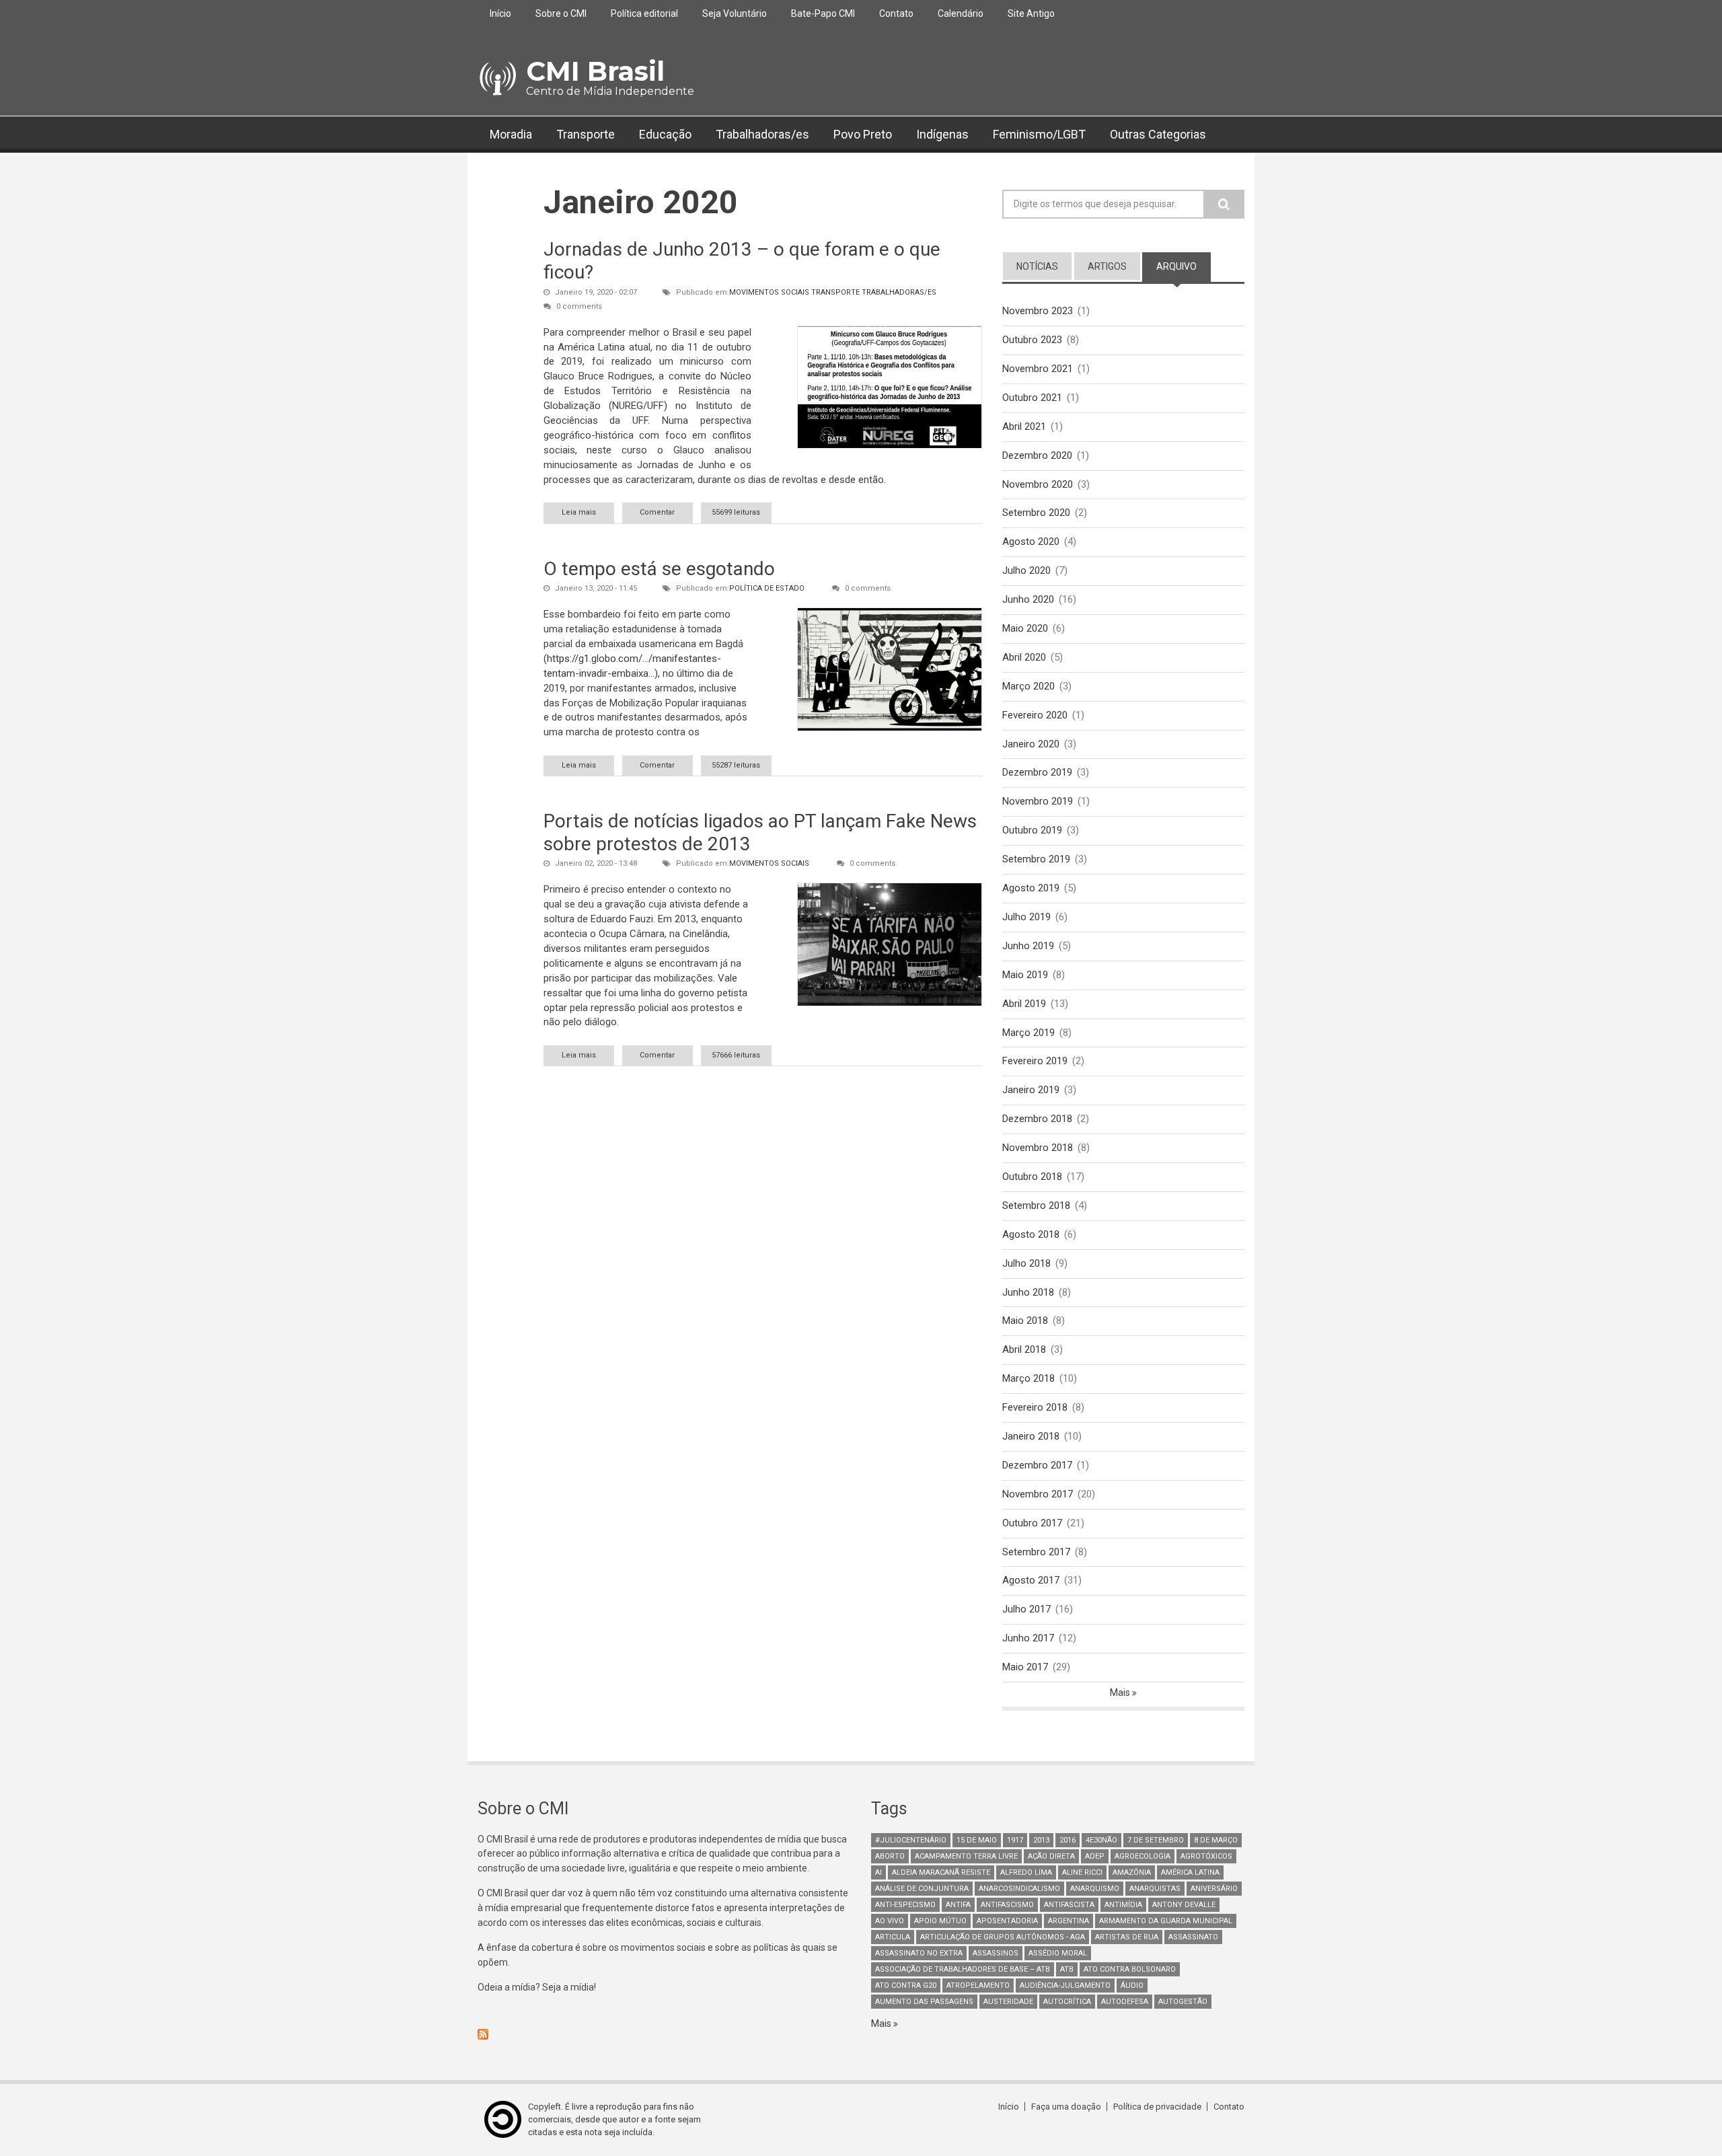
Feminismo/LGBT (1039, 134)
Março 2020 (1028, 686)
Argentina (1069, 1921)
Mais (1121, 1693)
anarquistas (1155, 1889)
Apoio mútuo (940, 1921)
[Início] (497, 79)
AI (878, 1872)
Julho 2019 (1026, 917)
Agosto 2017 (1031, 1580)
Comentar (657, 512)
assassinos (996, 1953)
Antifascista (1069, 1905)
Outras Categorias (1158, 134)
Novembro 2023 (1038, 311)
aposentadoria (1007, 1921)
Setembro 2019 (1036, 859)
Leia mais (588, 512)
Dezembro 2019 (1037, 772)
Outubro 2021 (1032, 398)
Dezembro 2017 (1037, 1465)
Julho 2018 (1026, 1263)
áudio (1132, 1985)
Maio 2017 (1025, 1667)
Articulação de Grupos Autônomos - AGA (1003, 1937)
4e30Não (1101, 1840)
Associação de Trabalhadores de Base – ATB (963, 1969)
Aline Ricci (1082, 1872)
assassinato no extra (919, 1953)
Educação (665, 134)
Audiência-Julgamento (1065, 1985)
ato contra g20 (906, 1985)
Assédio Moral (1058, 1953)
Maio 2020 (1025, 628)
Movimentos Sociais (769, 292)
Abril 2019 (1024, 1004)
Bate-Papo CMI (823, 13)
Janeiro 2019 (1031, 1090)
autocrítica (1067, 2002)
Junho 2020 (1028, 599)
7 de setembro (1156, 1840)
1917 (1015, 1840)
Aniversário (1214, 1889)
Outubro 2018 (1032, 1177)
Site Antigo (1031, 13)
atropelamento (978, 1985)
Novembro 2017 (1038, 1494)
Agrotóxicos (1206, 1856)
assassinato (1193, 1937)
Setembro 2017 (1036, 1552)
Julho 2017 (1026, 1609)
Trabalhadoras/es (762, 134)
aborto (890, 1856)
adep (1095, 1856)
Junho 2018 (1028, 1292)
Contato (896, 13)
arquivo (1184, 266)
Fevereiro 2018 (1035, 1407)
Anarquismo (1095, 1889)
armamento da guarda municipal (1166, 1921)
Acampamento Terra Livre (966, 1856)
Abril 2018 (1024, 1349)
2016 (1068, 1840)
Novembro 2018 (1038, 1148)
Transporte (586, 134)
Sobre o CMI (561, 13)
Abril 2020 (1024, 657)
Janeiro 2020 (1031, 744)
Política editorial (644, 13)
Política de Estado (767, 588)
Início (500, 13)
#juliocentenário (911, 1840)
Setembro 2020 (1036, 513)
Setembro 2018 (1036, 1205)
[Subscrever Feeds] (664, 2034)
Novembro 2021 (1038, 369)
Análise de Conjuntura (922, 1889)
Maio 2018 (1025, 1321)
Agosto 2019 (1031, 888)
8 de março (1216, 1840)
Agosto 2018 (1031, 1234)
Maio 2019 (1025, 975)
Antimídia (1123, 1905)
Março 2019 (1028, 1033)
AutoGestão (1183, 2002)
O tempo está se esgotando (659, 569)
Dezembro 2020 (1037, 455)
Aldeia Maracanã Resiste (941, 1872)
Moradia (511, 134)
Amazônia (1132, 1872)
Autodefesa (1125, 2002)
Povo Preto (863, 134)
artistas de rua (1127, 1937)
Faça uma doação (1066, 2107)
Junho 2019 (1028, 946)
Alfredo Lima (1026, 1872)
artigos (1107, 266)
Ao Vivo (890, 1921)
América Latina (1190, 1872)
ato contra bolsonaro (1130, 1969)
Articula (893, 1937)
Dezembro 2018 (1037, 1119)
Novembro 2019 (1038, 801)
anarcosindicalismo (1019, 1889)
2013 (1041, 1840)
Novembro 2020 (1038, 484)
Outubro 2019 (1032, 830)
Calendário (961, 13)
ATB (1067, 1969)
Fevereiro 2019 (1035, 1061)
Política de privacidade (1157, 2107)
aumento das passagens (924, 2002)
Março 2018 (1028, 1378)
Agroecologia (1143, 1856)
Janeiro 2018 (1031, 1436)
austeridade (1008, 2002)
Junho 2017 (1028, 1638)
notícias (1037, 266)
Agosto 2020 (1031, 542)
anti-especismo (905, 1905)
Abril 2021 (1024, 426)
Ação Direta (1051, 1856)
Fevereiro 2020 (1035, 715)
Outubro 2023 (1032, 340)
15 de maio (977, 1840)
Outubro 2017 (1032, 1523)
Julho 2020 (1026, 570)
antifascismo (1007, 1905)
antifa (958, 1905)
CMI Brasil (595, 71)
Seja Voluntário (735, 13)
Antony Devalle (1184, 1905)
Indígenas (942, 134)
